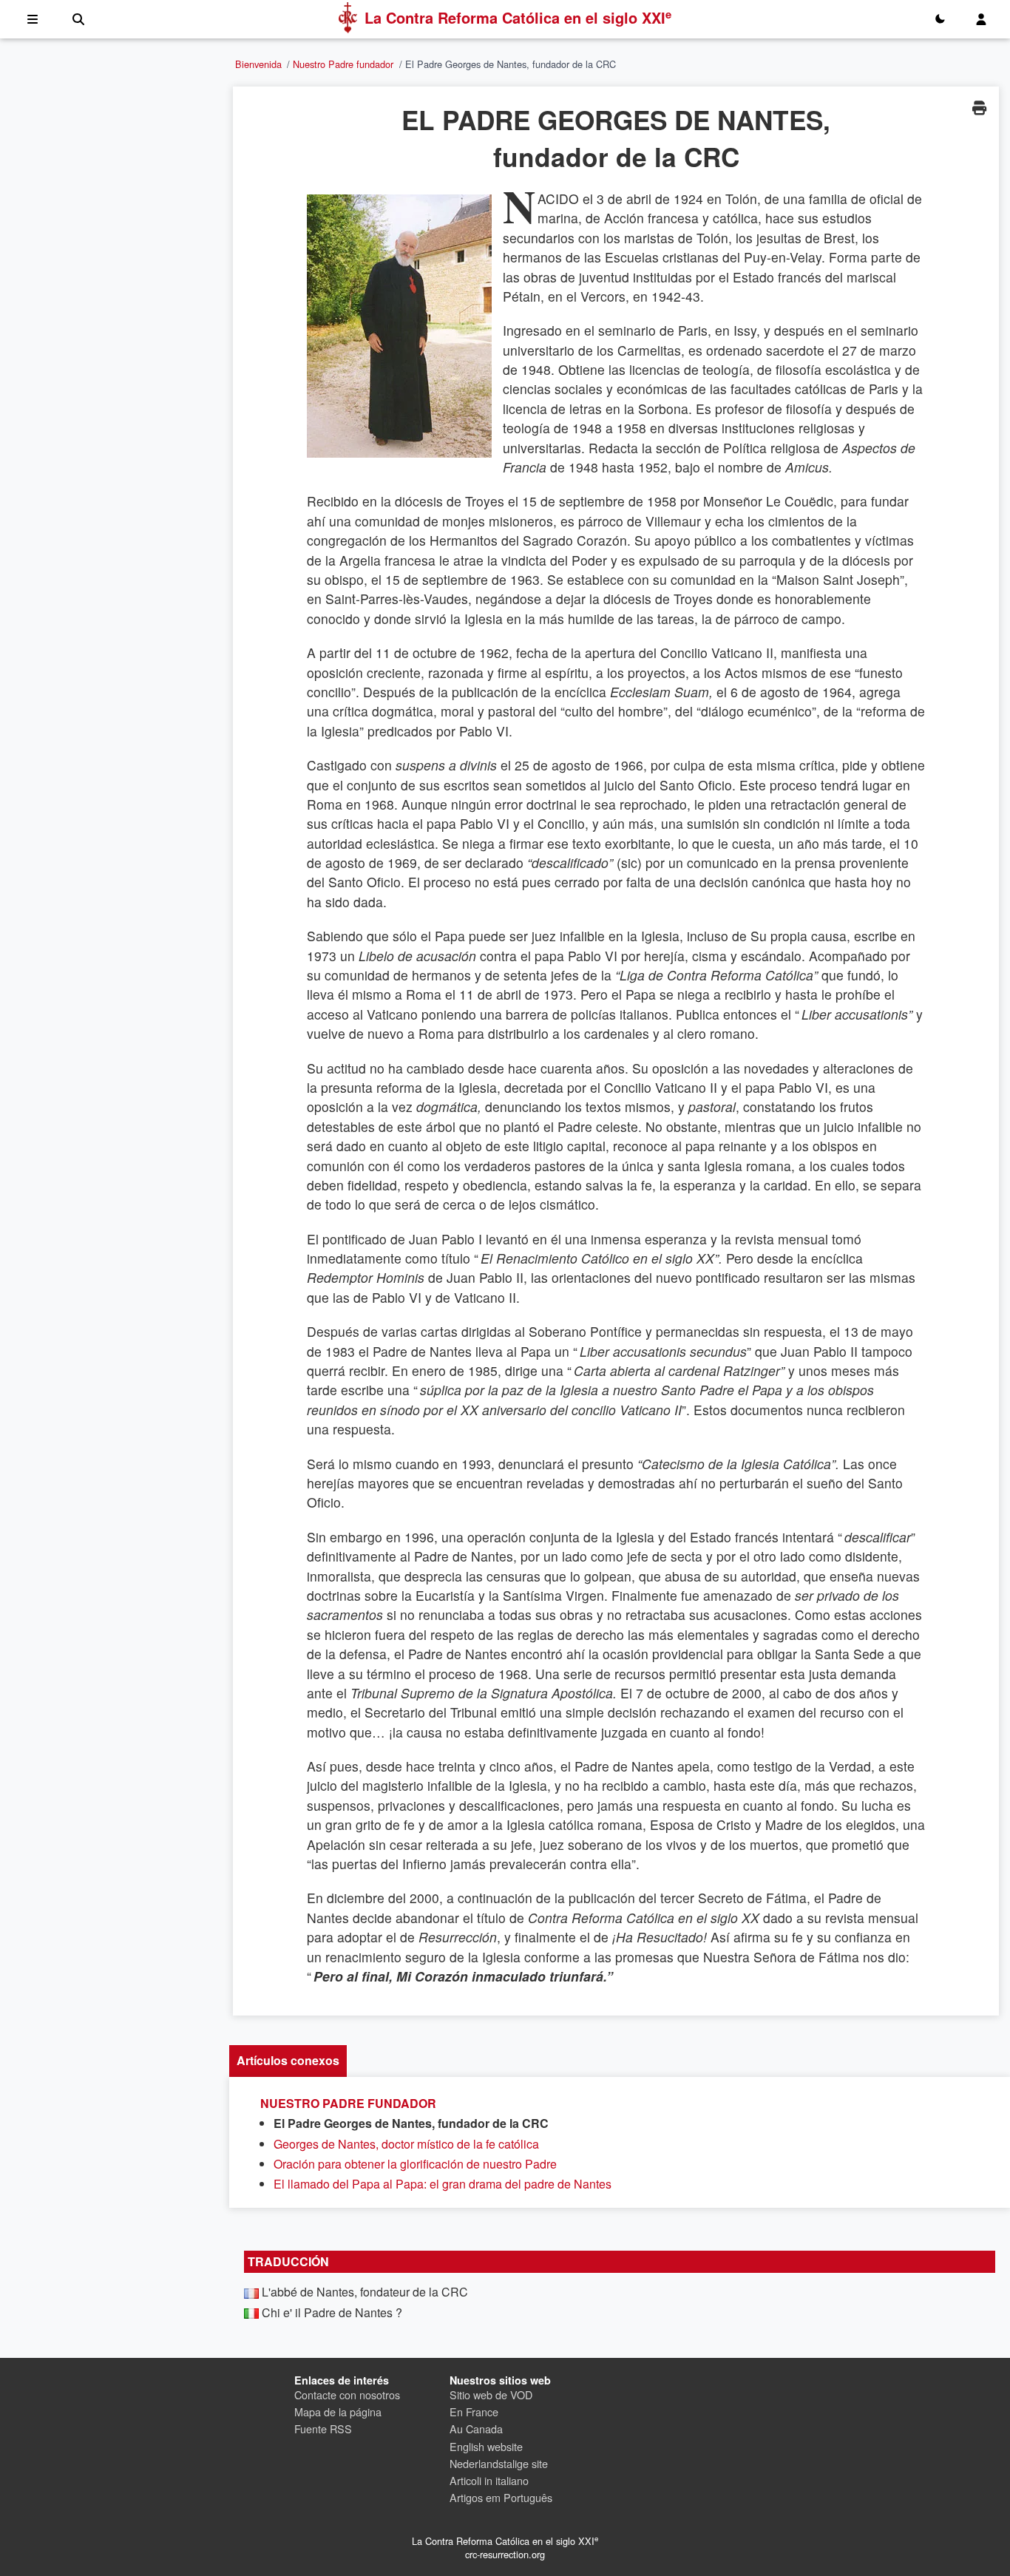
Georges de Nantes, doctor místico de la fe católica (406, 2144)
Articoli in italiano (489, 2480)
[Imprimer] (979, 108)
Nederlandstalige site (499, 2463)
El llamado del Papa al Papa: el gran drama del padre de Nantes (443, 2184)
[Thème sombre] (940, 19)
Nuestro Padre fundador (343, 64)
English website (486, 2446)
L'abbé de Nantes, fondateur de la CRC (365, 2292)
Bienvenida (258, 64)
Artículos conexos (288, 2060)
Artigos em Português (501, 2497)
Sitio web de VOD (491, 2394)
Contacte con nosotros (347, 2394)
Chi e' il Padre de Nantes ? (332, 2312)
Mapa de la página (338, 2411)
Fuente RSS (323, 2428)
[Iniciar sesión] (981, 19)
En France (474, 2411)
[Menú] (33, 19)
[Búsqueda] (78, 19)
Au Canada (476, 2428)
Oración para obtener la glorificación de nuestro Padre (415, 2164)
